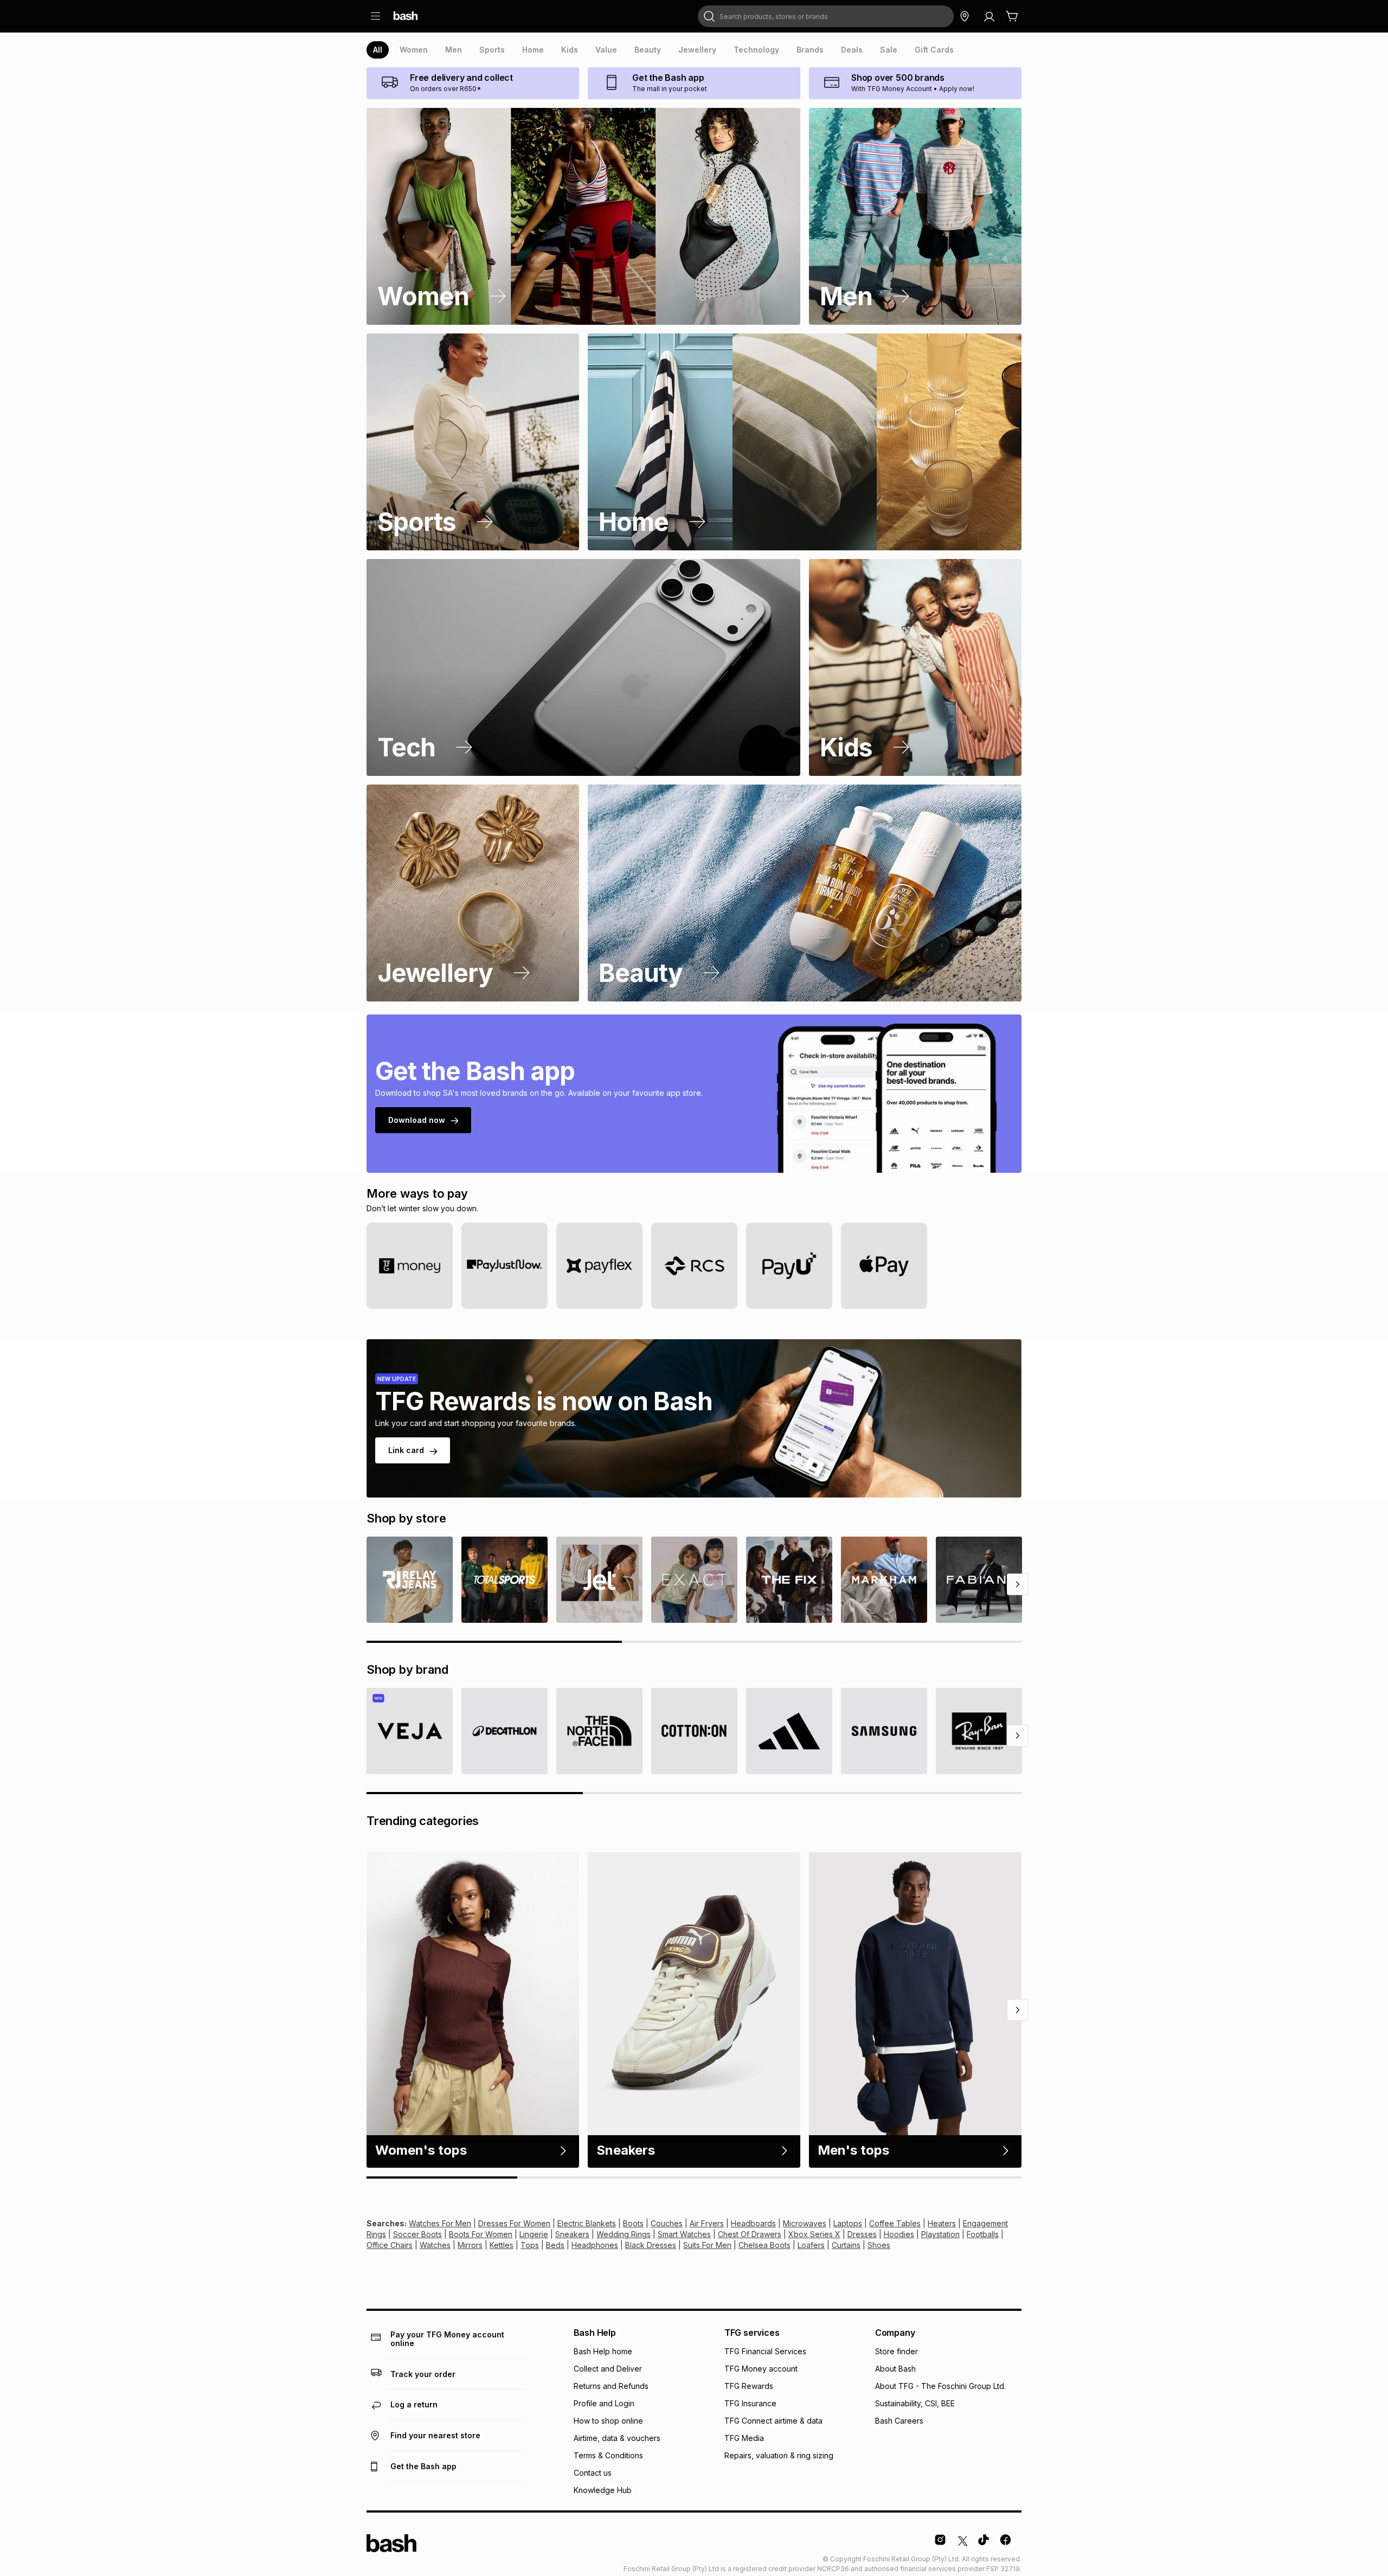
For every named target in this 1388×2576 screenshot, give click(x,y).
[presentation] (378, 50)
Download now (417, 1120)
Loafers (811, 2245)
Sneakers (572, 2234)
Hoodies (899, 2234)
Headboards (753, 2223)
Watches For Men (440, 2223)
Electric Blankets (587, 2223)
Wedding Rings (624, 2234)
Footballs (983, 2234)
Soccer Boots (417, 2234)
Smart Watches (684, 2234)
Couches (667, 2223)
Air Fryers (707, 2223)
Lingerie (534, 2234)
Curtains (846, 2245)
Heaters (942, 2223)
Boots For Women (481, 2234)
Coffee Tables (895, 2223)
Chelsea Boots (764, 2245)
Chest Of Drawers (750, 2234)
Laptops (848, 2223)
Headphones (595, 2245)
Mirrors (470, 2245)
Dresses (862, 2234)
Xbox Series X (814, 2234)
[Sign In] (989, 16)
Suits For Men (707, 2245)
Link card (406, 1450)
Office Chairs (390, 2245)
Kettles (502, 2245)
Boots (633, 2223)
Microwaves (805, 2223)
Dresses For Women (514, 2223)
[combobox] (826, 16)
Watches (435, 2245)
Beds (555, 2245)
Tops (530, 2245)
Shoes (879, 2245)
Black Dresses (651, 2245)
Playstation (940, 2234)
